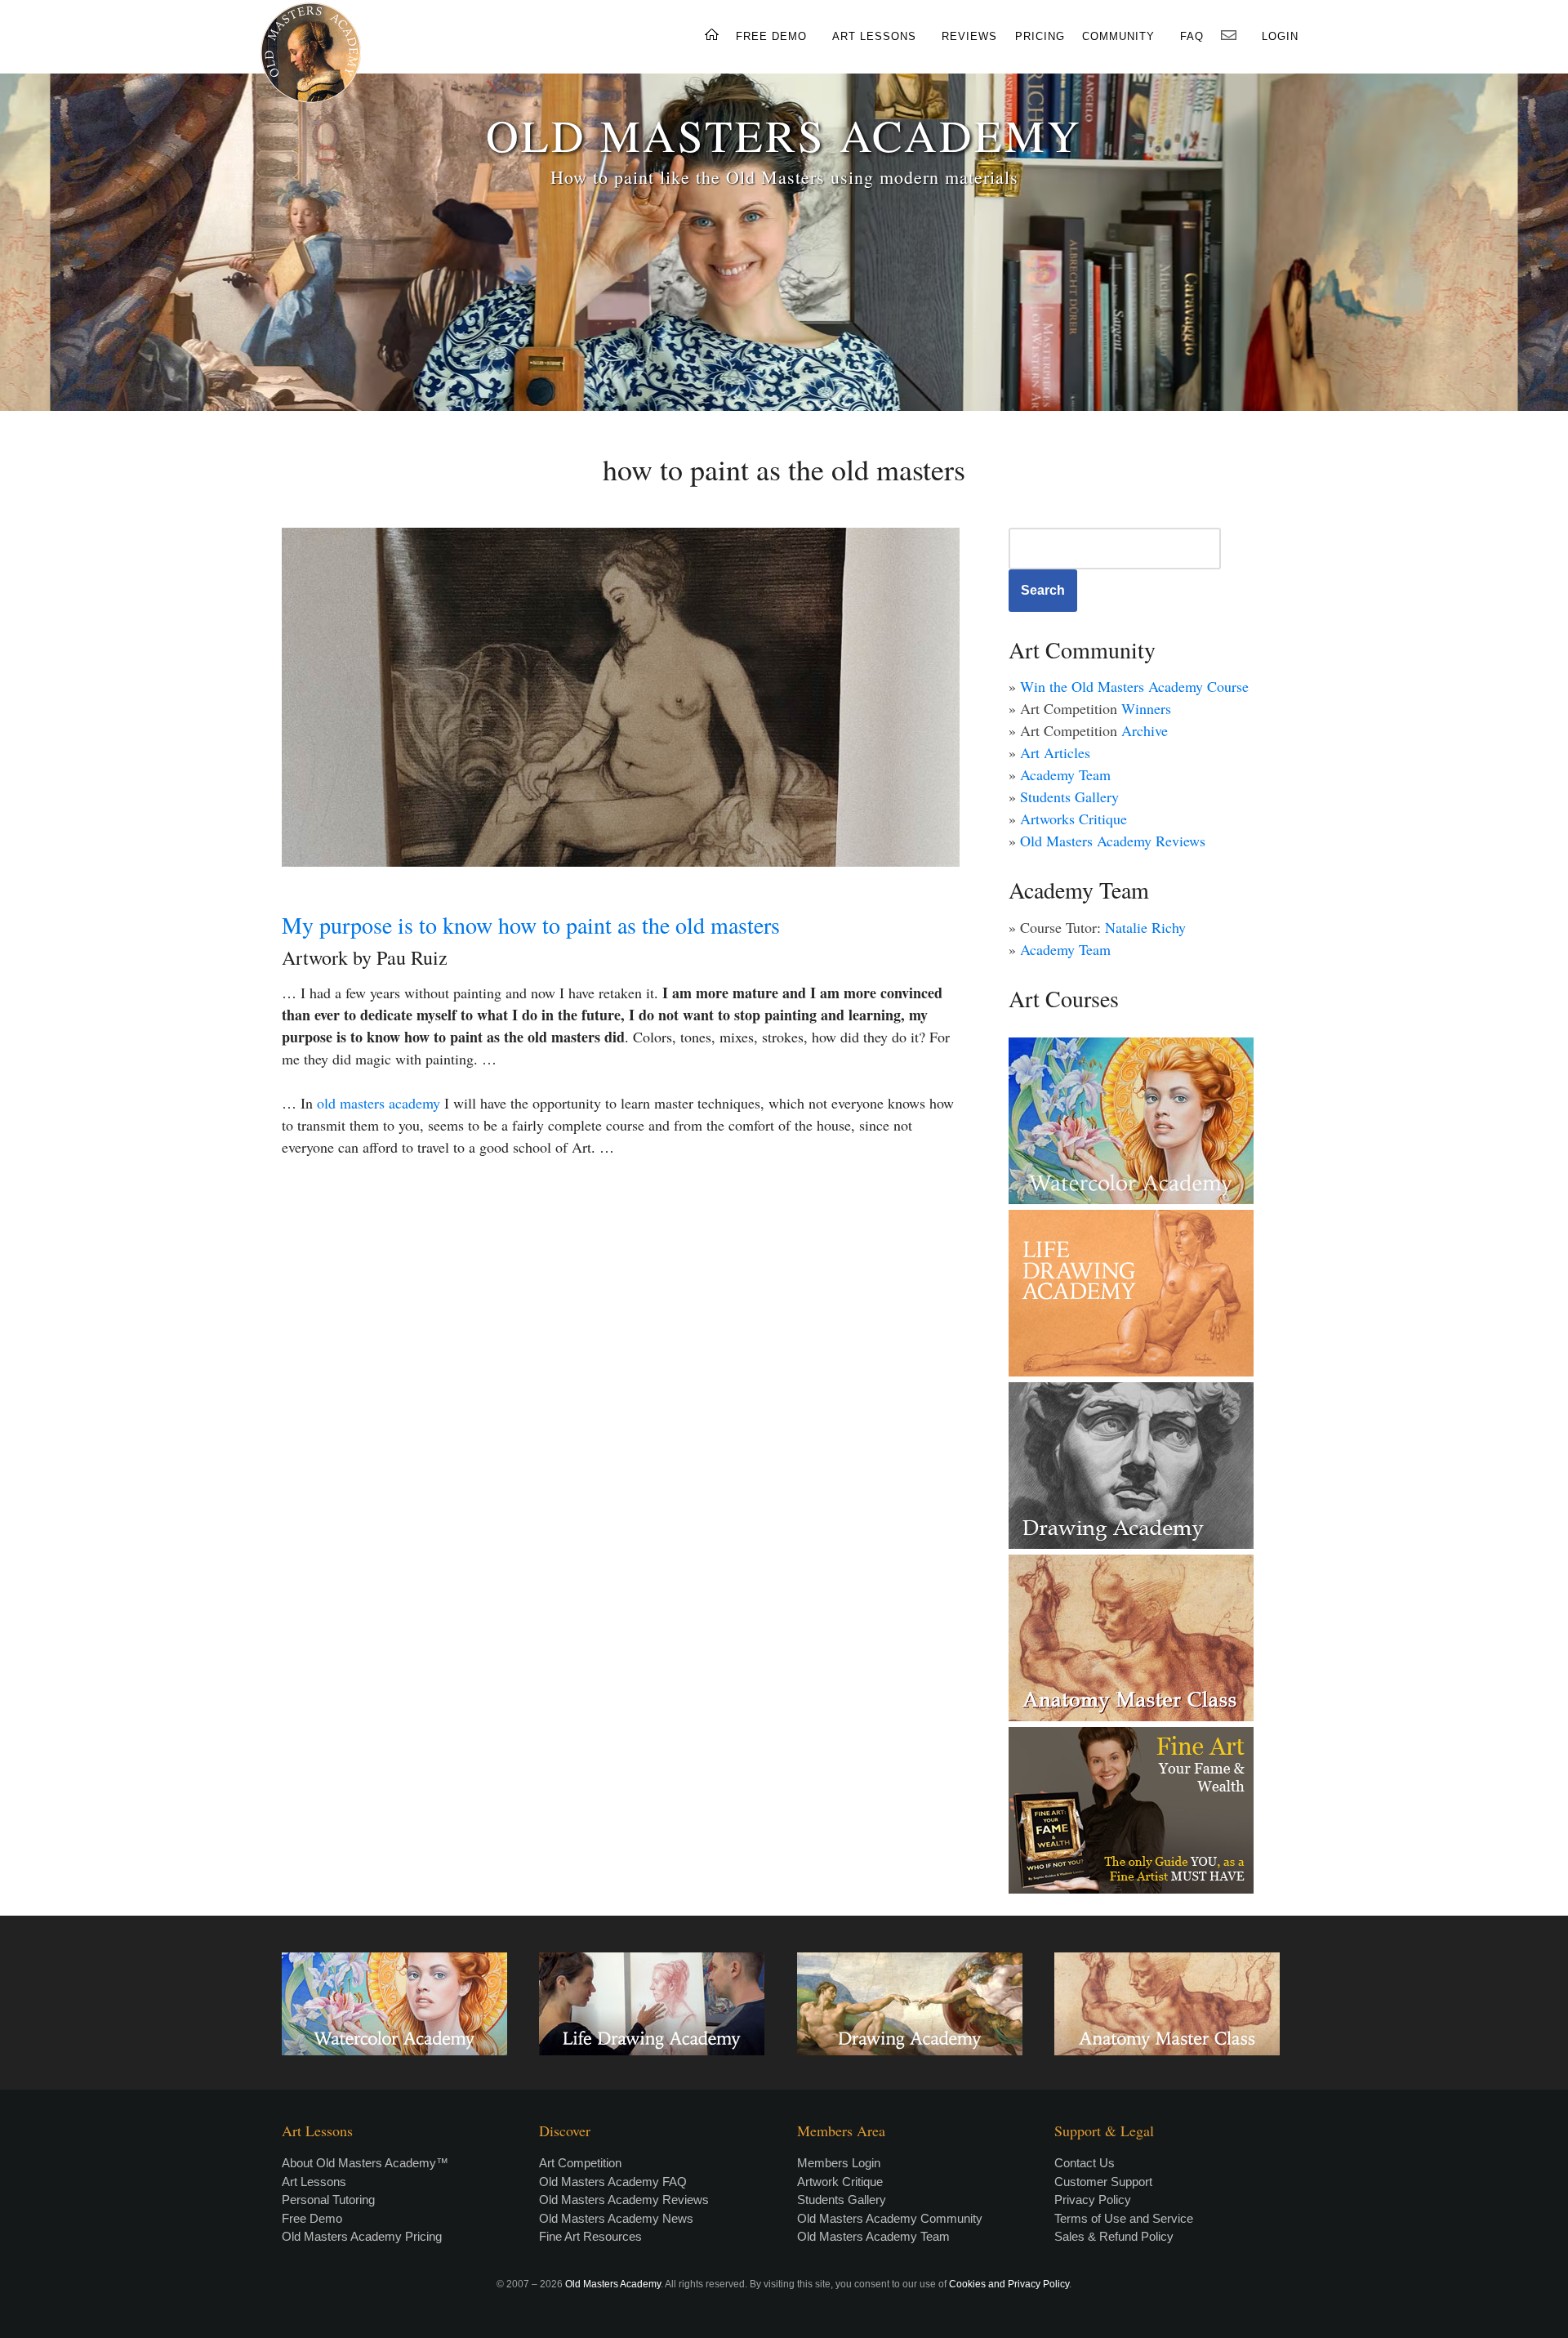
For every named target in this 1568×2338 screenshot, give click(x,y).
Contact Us (1085, 2163)
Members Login (839, 2163)
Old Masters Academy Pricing (362, 2236)
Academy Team (1065, 774)
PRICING (1040, 36)
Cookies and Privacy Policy (1009, 2284)
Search (1043, 590)
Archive (1145, 730)
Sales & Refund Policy (1114, 2236)
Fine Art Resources (590, 2236)
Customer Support (1103, 2182)
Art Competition (580, 2163)
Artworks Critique (1074, 819)
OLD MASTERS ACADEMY (784, 134)
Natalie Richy (1145, 927)
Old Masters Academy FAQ (613, 2182)
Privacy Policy (1093, 2200)
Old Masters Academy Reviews (1113, 841)
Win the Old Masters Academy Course (1134, 686)
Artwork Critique (840, 2182)
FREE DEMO (771, 36)
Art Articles (1055, 752)
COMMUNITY (1118, 36)
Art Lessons (314, 2182)
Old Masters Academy (613, 2284)
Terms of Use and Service (1124, 2218)
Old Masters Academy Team (873, 2236)
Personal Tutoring (328, 2200)
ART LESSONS (874, 36)
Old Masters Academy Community (890, 2218)
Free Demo (312, 2218)
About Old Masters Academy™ (365, 2163)
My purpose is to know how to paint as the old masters (531, 925)
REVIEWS (969, 36)
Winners (1146, 708)
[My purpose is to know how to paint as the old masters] (621, 697)
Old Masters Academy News (616, 2218)
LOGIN (1280, 36)
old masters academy (379, 1103)
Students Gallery (1069, 796)
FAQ (1192, 36)
